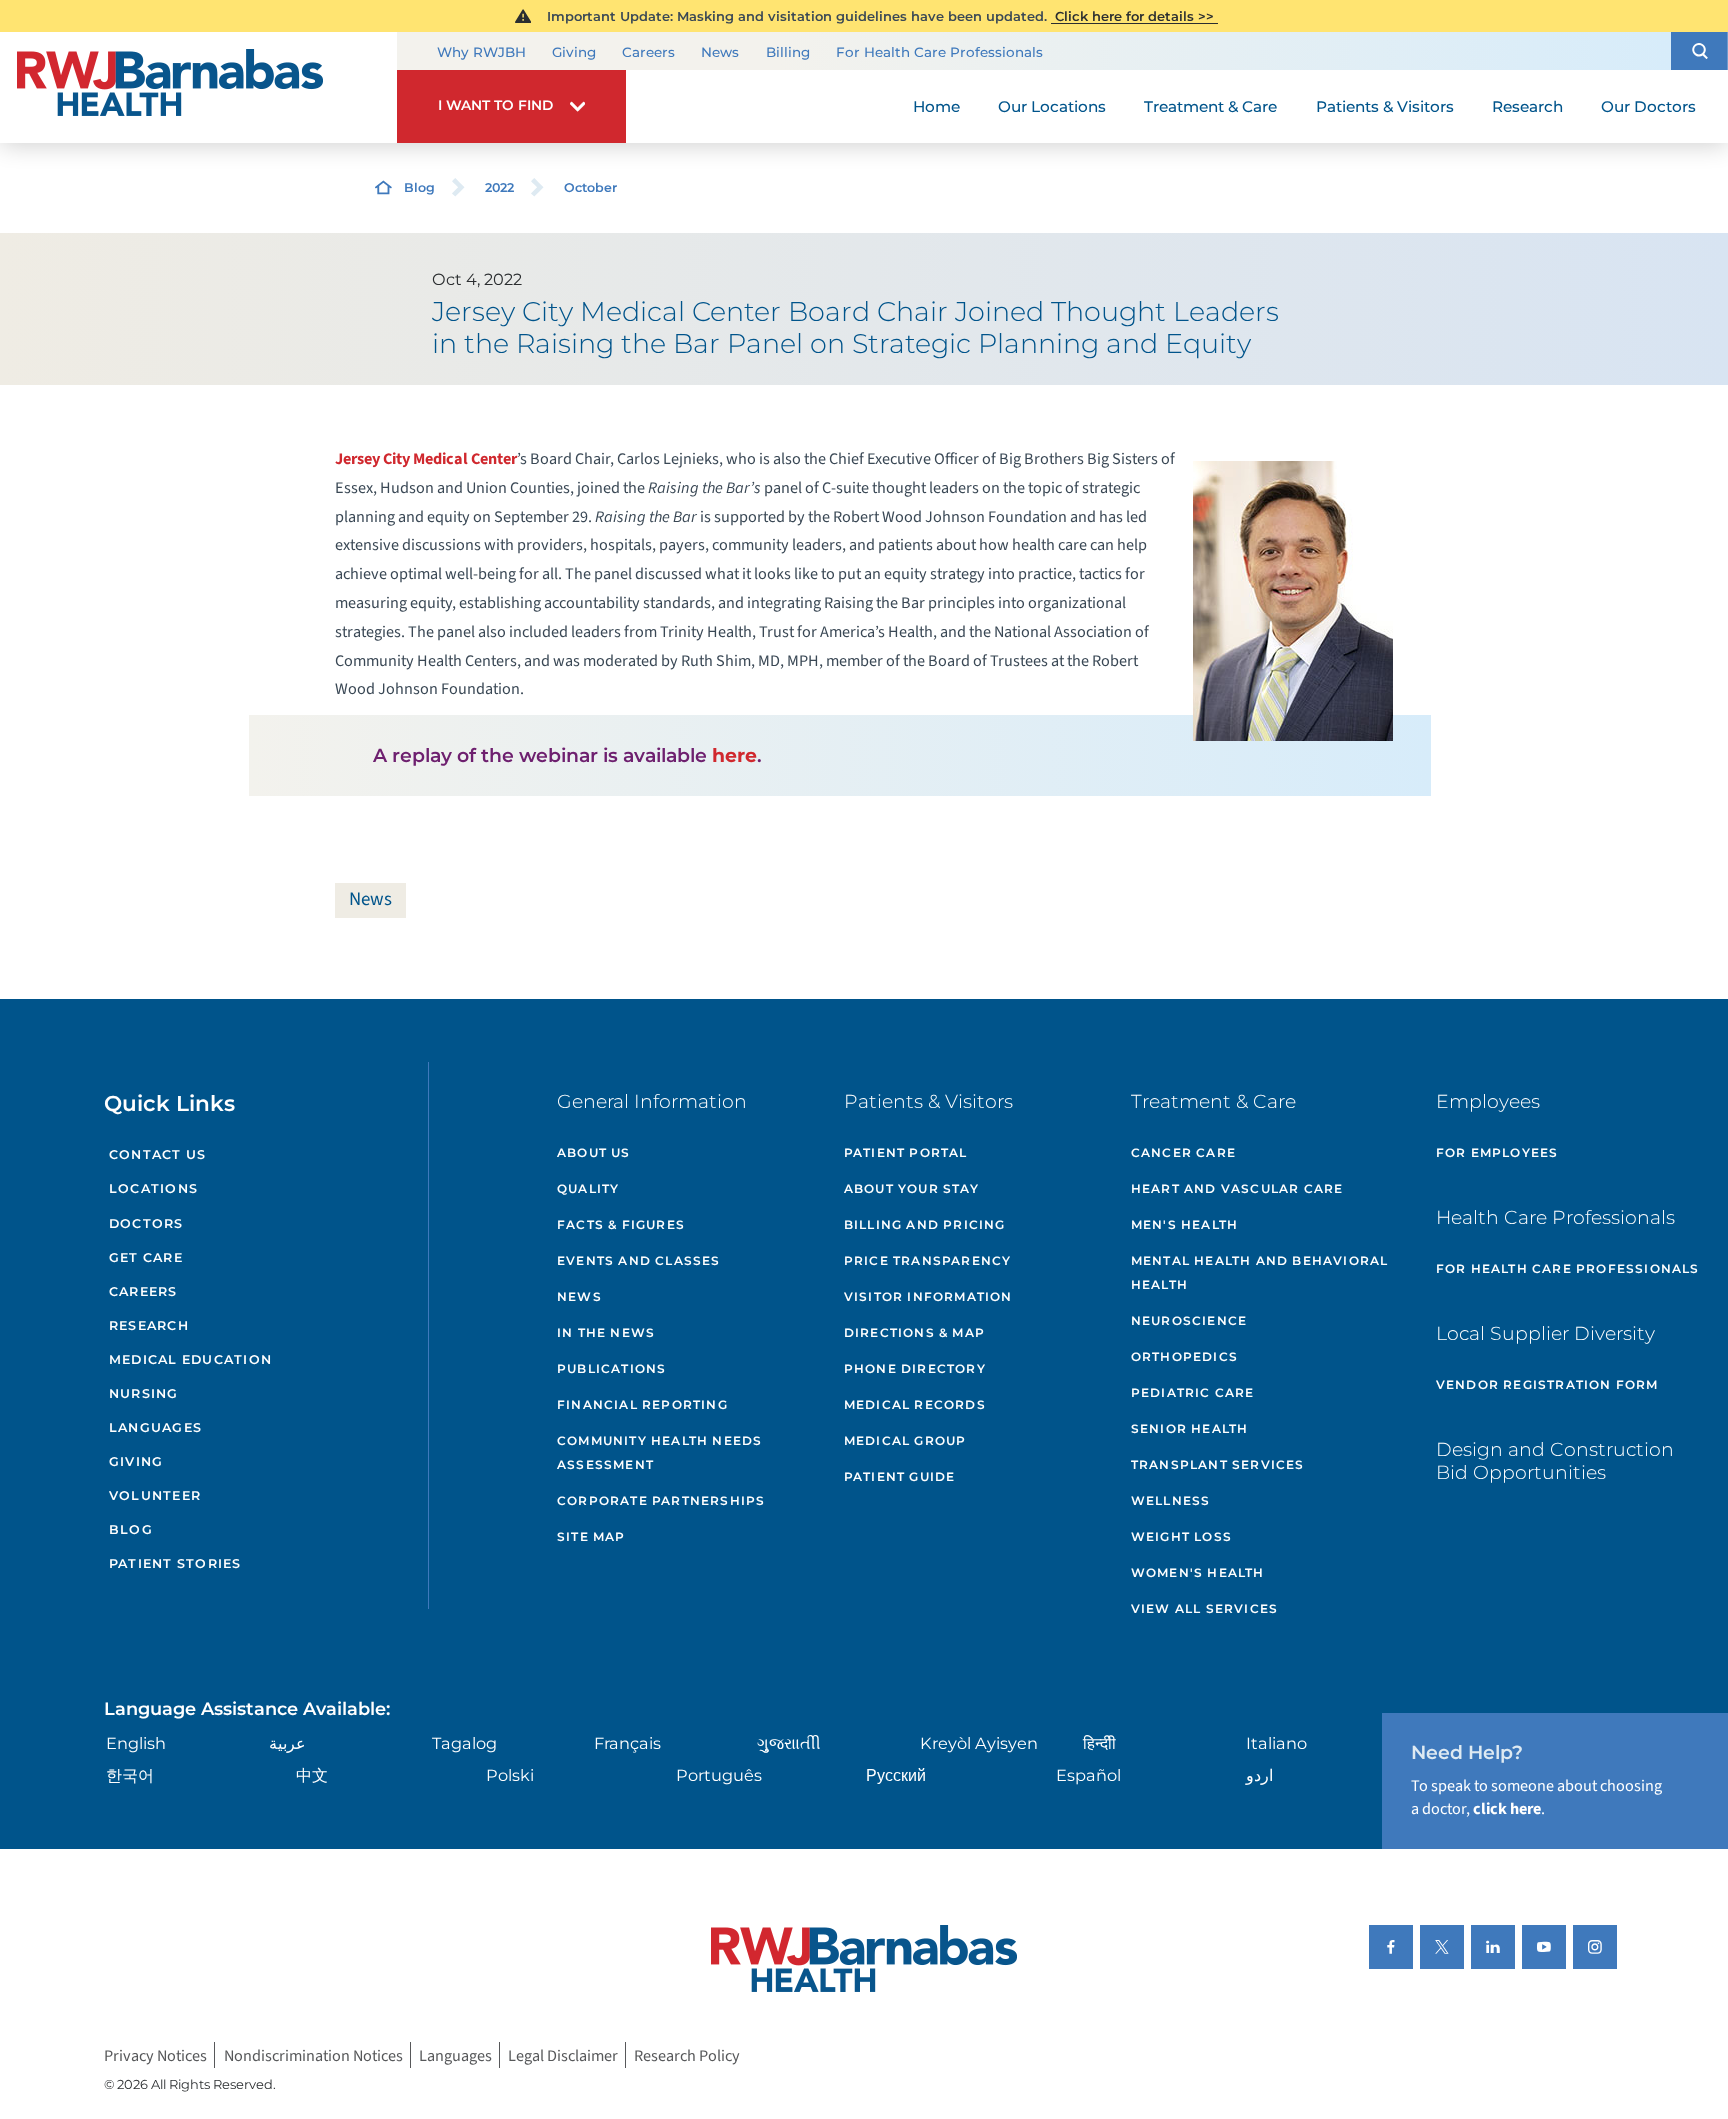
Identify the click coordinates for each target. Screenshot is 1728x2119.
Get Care (146, 1257)
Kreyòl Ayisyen (979, 1743)
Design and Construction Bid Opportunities (1555, 1461)
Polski (510, 1775)
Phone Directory (915, 1368)
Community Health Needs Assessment (659, 1452)
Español (1088, 1775)
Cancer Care (1183, 1152)
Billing (788, 52)
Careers (648, 52)
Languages (155, 1427)
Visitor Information (928, 1296)
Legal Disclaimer (563, 2054)
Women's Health (1198, 1572)
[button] (1699, 50)
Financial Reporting (642, 1404)
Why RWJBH (481, 52)
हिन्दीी (1099, 1743)
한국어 (130, 1775)
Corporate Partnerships (661, 1500)
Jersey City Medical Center (426, 458)
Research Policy (687, 2054)
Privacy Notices (155, 2054)
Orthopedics (1184, 1356)
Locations (153, 1188)
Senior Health (1190, 1428)
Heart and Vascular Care (1237, 1188)
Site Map (591, 1536)
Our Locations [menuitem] (1052, 106)
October (590, 187)
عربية (287, 1743)
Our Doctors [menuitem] (1648, 106)
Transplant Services (1218, 1464)
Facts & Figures (621, 1224)
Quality (588, 1188)
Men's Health (1184, 1224)
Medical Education (190, 1359)
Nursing (144, 1393)
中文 (312, 1775)
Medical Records (915, 1404)
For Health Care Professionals (939, 52)
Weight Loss (1181, 1536)
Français (627, 1743)
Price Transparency (928, 1260)
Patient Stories (175, 1563)
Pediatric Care (1193, 1392)
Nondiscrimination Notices (313, 2054)
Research (149, 1325)
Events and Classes (639, 1260)
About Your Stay (911, 1188)
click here (1507, 1808)
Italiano (1276, 1743)
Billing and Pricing (925, 1224)
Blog (419, 187)
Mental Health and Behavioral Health (1260, 1272)
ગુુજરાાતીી (789, 1743)
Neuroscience (1189, 1320)
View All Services (1204, 1608)
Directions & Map (914, 1332)
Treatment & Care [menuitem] (1210, 106)
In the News (606, 1332)
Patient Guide (900, 1476)
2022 (499, 187)
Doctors (146, 1223)
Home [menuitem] (936, 106)
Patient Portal (906, 1152)
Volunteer (155, 1495)
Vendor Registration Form (1547, 1384)
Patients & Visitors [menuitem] (1385, 106)
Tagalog (464, 1743)
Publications (611, 1368)
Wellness (1171, 1500)
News (720, 52)
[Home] (198, 87)
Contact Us (158, 1154)
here (734, 755)
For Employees (1497, 1152)
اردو (1259, 1775)
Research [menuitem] (1527, 106)
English (136, 1743)
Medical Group (905, 1440)
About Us (594, 1152)
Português (719, 1775)
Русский (896, 1775)
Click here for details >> (1134, 16)
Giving (574, 52)
